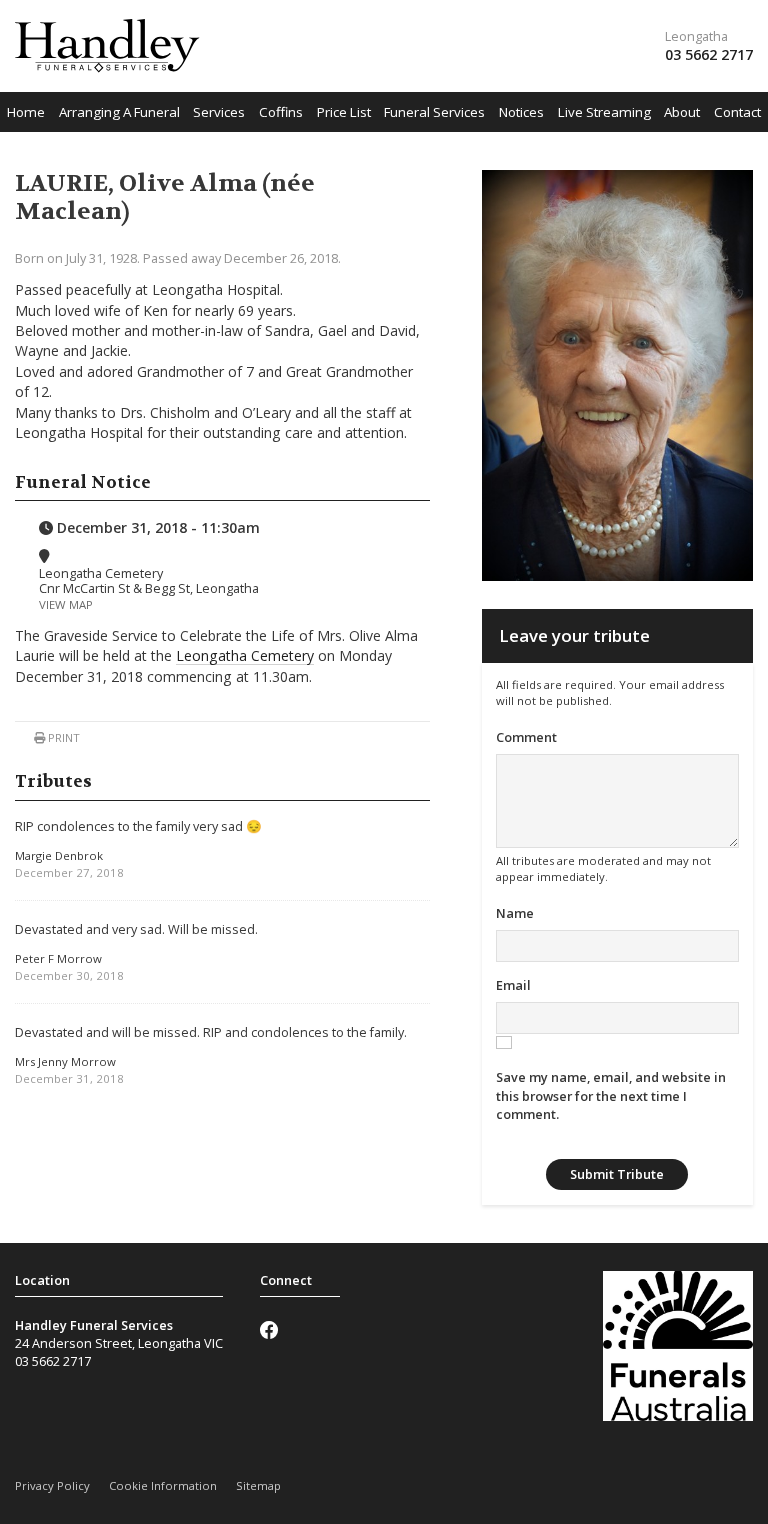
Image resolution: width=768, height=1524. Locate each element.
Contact (737, 112)
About (682, 112)
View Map (66, 604)
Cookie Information (163, 1485)
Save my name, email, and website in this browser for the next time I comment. (611, 1095)
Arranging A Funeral (119, 112)
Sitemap (258, 1485)
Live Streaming (604, 112)
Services (219, 112)
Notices (521, 112)
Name (515, 913)
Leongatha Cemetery (245, 655)
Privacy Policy (52, 1485)
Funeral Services (434, 112)
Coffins (281, 112)
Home (26, 112)
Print (62, 737)
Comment (526, 737)
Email (513, 985)
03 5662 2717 (709, 54)
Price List (344, 112)
